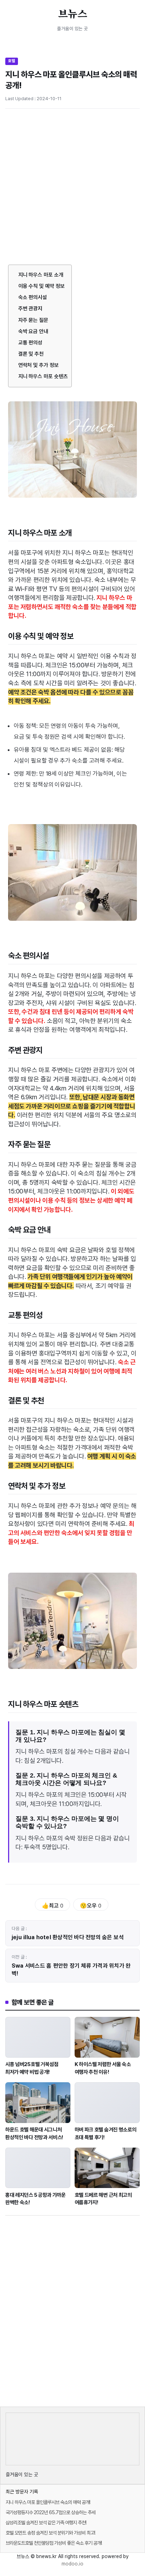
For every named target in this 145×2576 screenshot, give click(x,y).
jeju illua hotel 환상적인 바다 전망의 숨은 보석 (68, 1937)
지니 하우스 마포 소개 (41, 275)
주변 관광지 (30, 309)
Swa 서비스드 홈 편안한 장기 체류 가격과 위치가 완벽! (71, 1970)
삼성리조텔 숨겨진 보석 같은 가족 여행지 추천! (46, 2523)
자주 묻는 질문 (33, 320)
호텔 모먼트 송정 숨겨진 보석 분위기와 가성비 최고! (50, 2533)
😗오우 (91, 1906)
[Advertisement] (72, 189)
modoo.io (72, 2564)
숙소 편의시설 (33, 297)
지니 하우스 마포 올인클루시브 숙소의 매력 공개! (48, 2502)
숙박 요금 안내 (33, 331)
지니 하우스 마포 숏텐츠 (43, 376)
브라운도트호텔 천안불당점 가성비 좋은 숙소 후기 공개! (54, 2543)
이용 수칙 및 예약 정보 (42, 286)
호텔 (12, 61)
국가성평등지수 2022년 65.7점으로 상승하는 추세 (51, 2512)
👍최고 (53, 1906)
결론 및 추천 (31, 354)
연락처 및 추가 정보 (39, 365)
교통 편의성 (30, 343)
